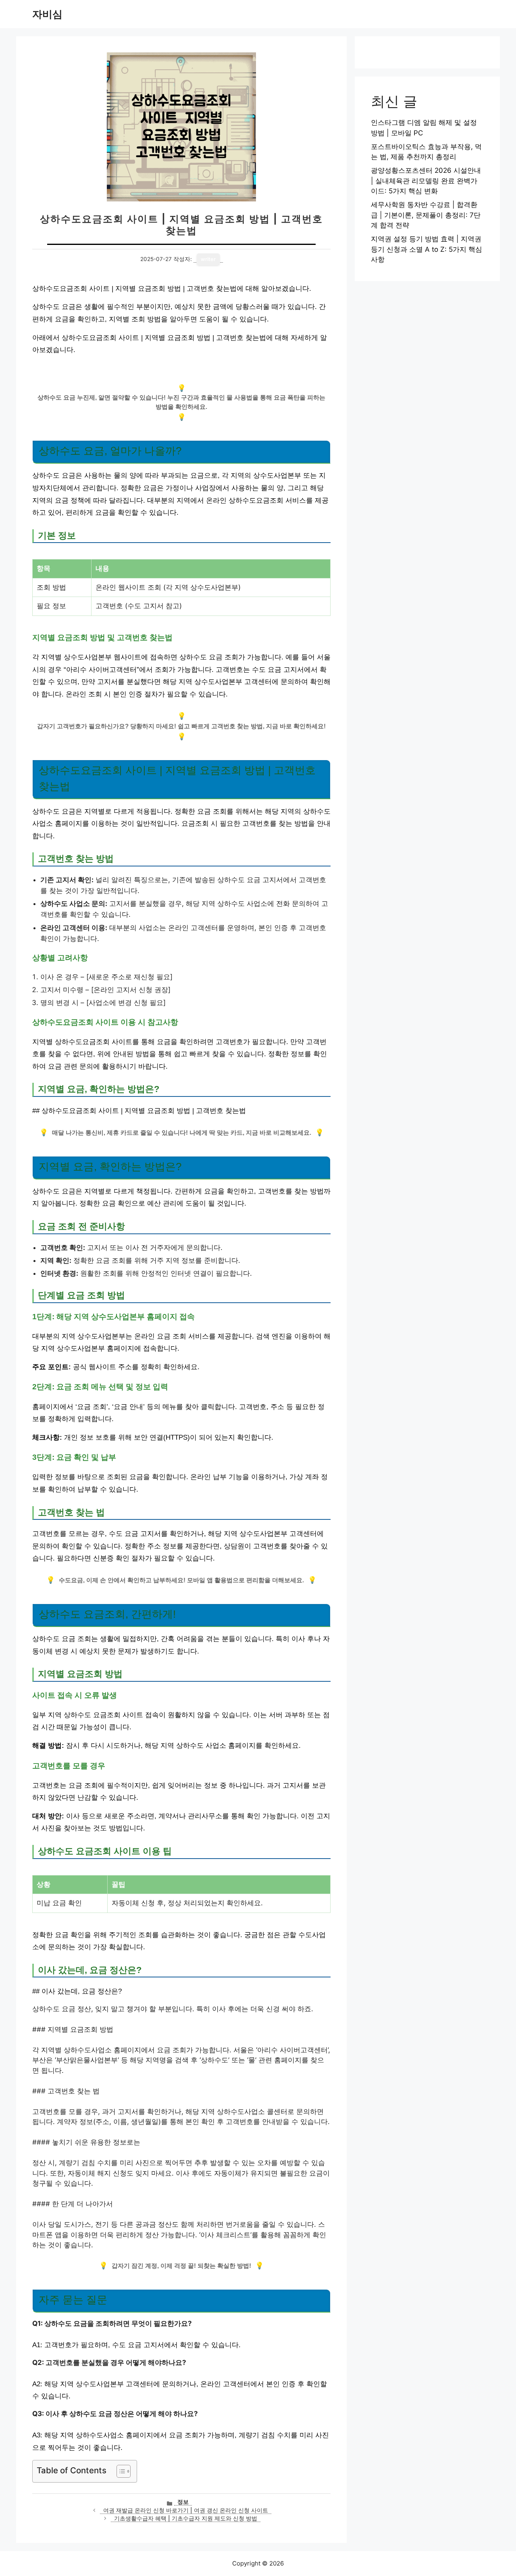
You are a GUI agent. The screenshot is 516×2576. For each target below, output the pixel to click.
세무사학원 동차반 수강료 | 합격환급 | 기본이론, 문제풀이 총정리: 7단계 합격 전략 (426, 215)
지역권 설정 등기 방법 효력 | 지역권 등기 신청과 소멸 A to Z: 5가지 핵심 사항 (427, 249)
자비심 (47, 14)
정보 (183, 2502)
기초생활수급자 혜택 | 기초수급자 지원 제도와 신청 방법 (186, 2518)
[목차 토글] (120, 2471)
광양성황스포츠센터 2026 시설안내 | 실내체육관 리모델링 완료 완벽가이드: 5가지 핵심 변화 (426, 181)
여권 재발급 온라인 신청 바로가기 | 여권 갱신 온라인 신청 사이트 (186, 2510)
